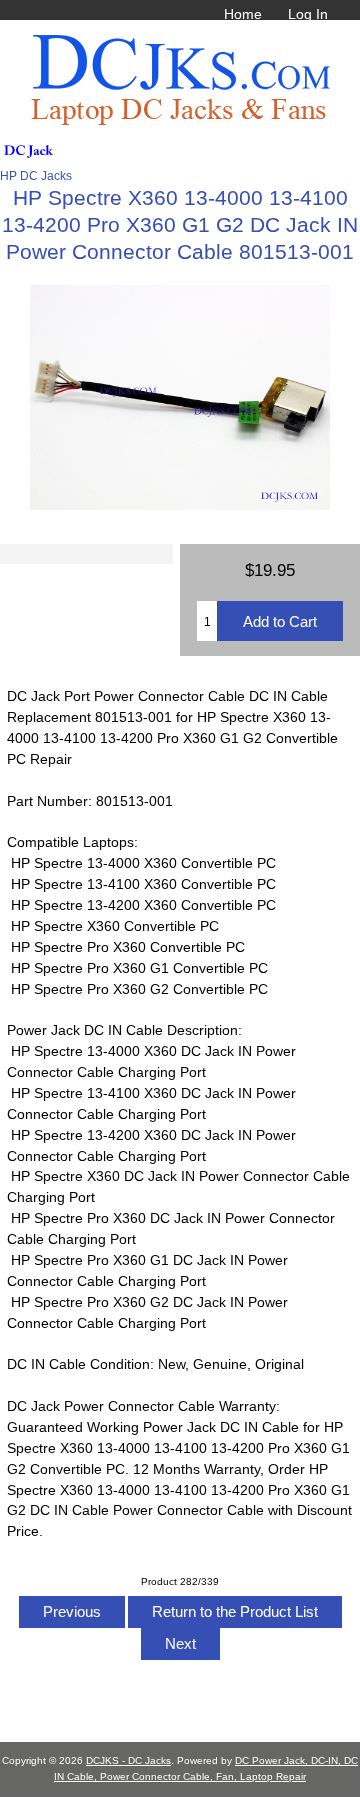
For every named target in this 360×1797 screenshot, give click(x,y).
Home (243, 14)
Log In (308, 14)
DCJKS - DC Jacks (128, 1760)
